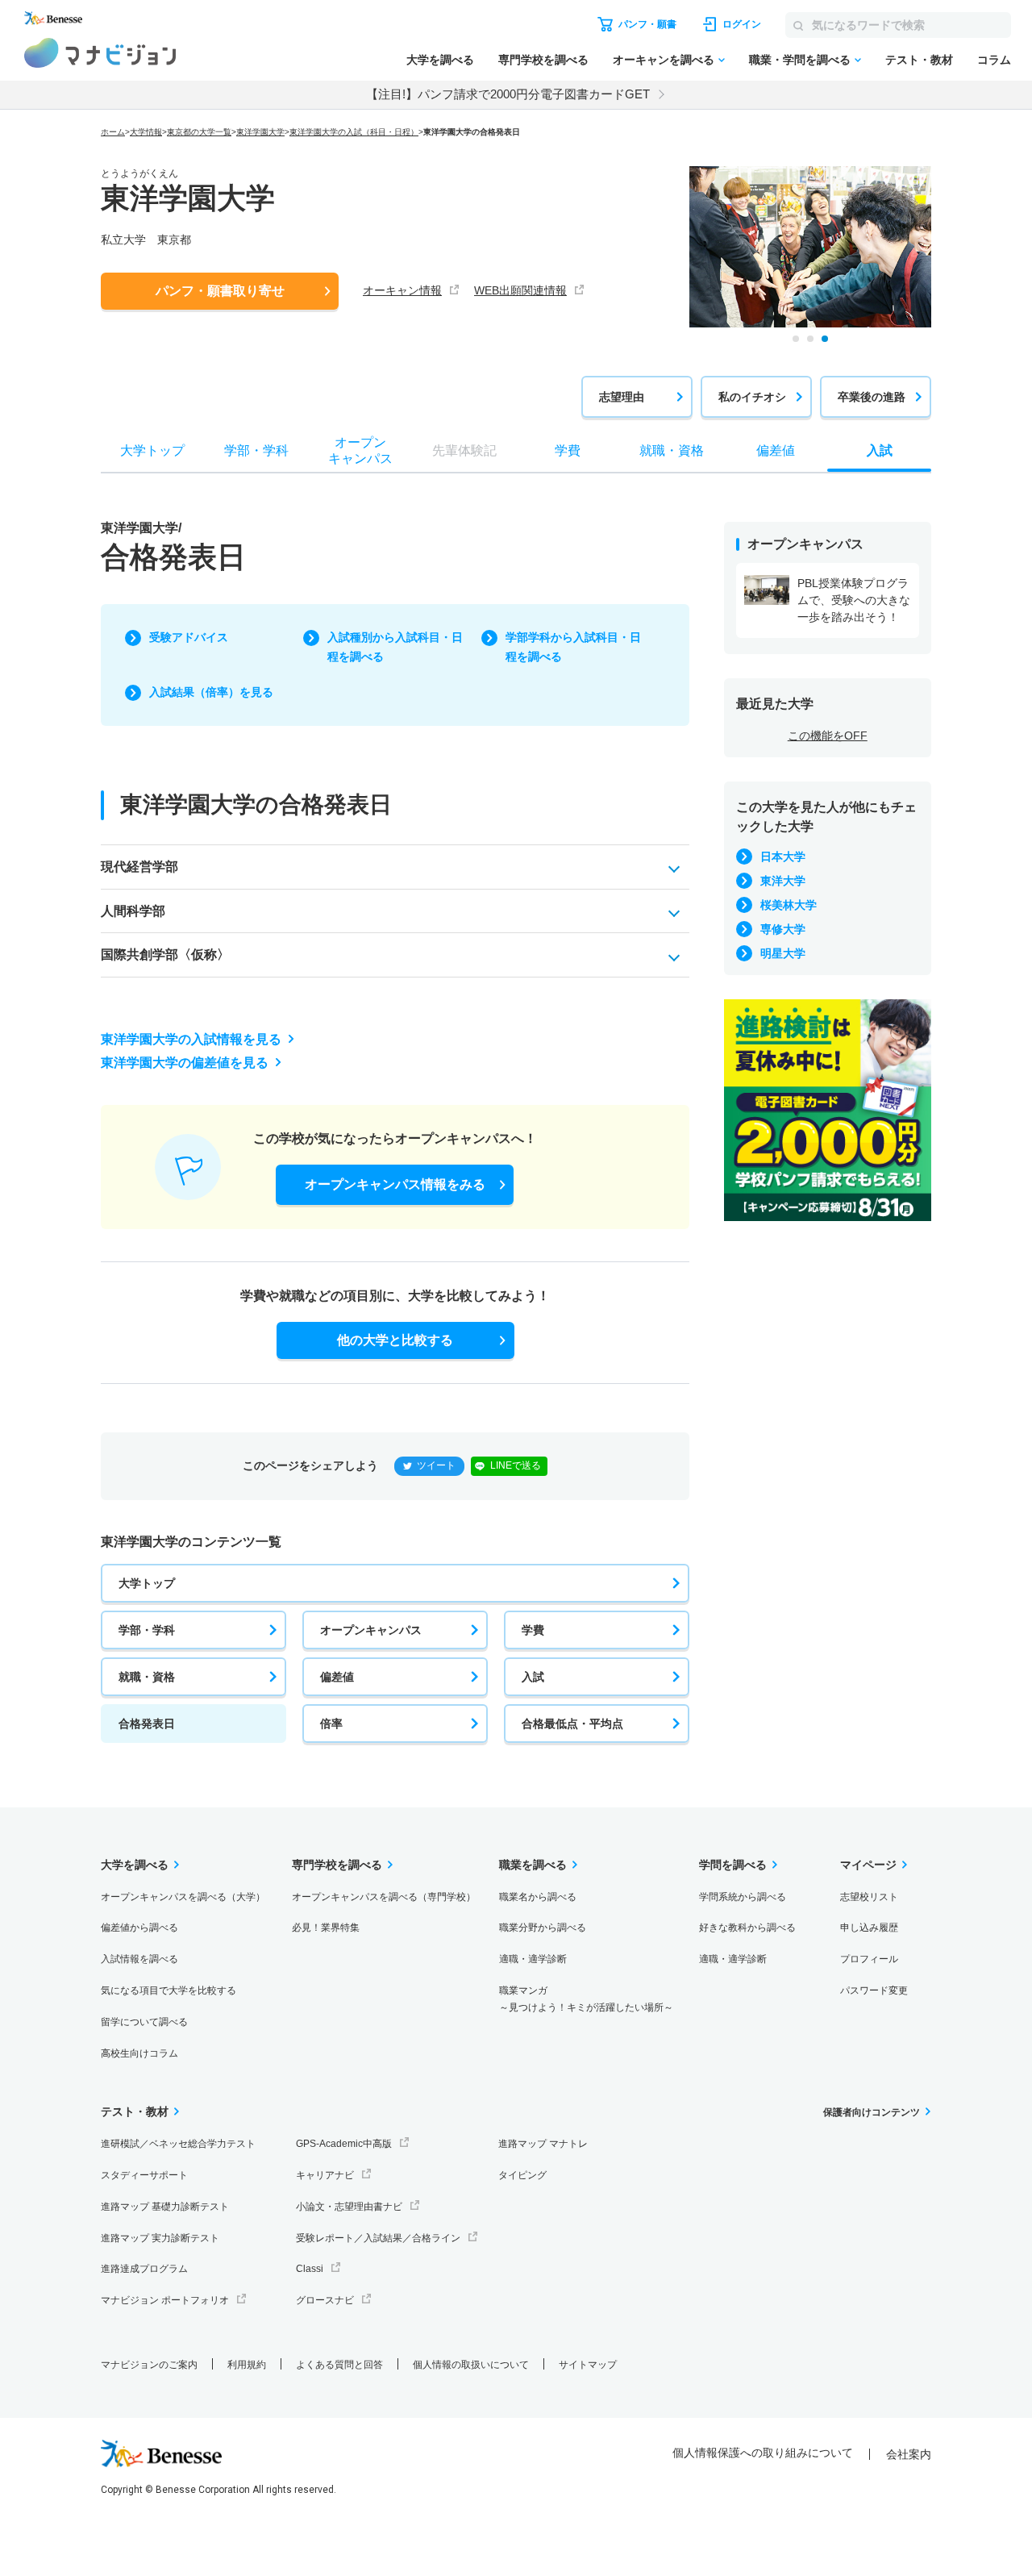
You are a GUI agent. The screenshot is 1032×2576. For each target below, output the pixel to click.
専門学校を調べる (543, 60)
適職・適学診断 (533, 1959)
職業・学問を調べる (800, 60)
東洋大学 (783, 881)
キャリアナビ (325, 2175)
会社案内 (909, 2454)
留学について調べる (144, 2022)
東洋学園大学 (260, 132)
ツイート (436, 1465)
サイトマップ (588, 2365)
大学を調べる (440, 60)
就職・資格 (147, 1677)
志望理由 (622, 397)
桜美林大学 (789, 905)
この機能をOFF (828, 736)
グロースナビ (325, 2300)
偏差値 (337, 1677)
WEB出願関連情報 (520, 290)
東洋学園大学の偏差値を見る (185, 1063)
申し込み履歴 (869, 1928)
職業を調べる (533, 1865)
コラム (994, 60)
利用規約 (247, 2365)
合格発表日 (147, 1724)
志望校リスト (869, 1897)
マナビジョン (100, 53)
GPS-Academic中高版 (344, 2144)
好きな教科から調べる (747, 1928)
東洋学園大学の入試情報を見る (191, 1039)
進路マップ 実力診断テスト (160, 2238)
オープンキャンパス (371, 1630)
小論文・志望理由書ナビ (349, 2207)
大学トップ (147, 1583)
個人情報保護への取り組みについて (763, 2453)
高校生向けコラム (139, 2053)
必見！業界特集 (326, 1928)
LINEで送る (516, 1465)
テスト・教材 (919, 60)
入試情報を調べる (139, 1959)
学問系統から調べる (743, 1897)
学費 (533, 1630)
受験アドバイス (189, 637)
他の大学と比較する (395, 1340)
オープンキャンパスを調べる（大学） (183, 1897)
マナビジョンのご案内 (149, 2365)
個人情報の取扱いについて (471, 2365)
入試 (533, 1677)
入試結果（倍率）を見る (211, 692)
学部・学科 (147, 1630)
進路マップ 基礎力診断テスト (165, 2207)
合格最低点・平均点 (572, 1724)
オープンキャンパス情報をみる (395, 1184)
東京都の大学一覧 (199, 132)
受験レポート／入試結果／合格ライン (378, 2238)
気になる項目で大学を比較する (169, 1990)
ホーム (113, 132)
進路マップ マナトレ (543, 2144)
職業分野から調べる (543, 1928)
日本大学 (783, 857)
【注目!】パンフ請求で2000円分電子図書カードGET (508, 94)
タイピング (522, 2175)
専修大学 (783, 929)
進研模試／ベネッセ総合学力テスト (178, 2144)
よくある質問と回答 (339, 2365)
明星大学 (783, 953)
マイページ (868, 1865)
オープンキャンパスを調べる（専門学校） (384, 1897)
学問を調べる (733, 1865)
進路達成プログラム (144, 2269)
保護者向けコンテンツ (872, 2112)
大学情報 (146, 132)
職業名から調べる (538, 1897)
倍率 (331, 1724)
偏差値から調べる (139, 1928)
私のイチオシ (752, 397)
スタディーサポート (144, 2175)
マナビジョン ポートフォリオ (165, 2300)
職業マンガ (586, 1999)
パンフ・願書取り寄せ (220, 291)
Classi (310, 2269)
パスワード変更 (874, 1990)
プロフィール (869, 1959)
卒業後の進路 (872, 397)
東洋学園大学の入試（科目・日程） (354, 132)
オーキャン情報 (402, 290)
